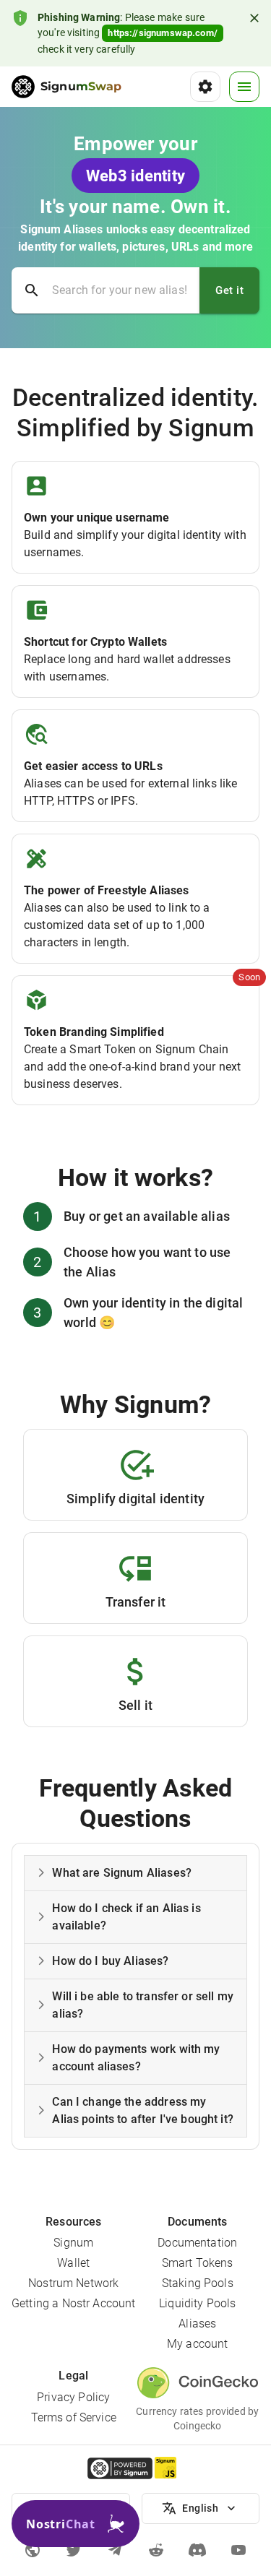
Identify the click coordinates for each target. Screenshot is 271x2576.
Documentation (197, 2243)
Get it (229, 290)
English (200, 2508)
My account (198, 2344)
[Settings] (205, 87)
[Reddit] (156, 2550)
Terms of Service (74, 2417)
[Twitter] (74, 2550)
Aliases (197, 2324)
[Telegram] (115, 2550)
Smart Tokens (198, 2263)
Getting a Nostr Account (73, 2303)
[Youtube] (238, 2550)
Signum (73, 2243)
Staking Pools (198, 2283)
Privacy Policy (73, 2397)
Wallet (73, 2263)
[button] (135, 1873)
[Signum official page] (33, 2550)
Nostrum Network (73, 2283)
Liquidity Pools (197, 2303)
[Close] (254, 18)
